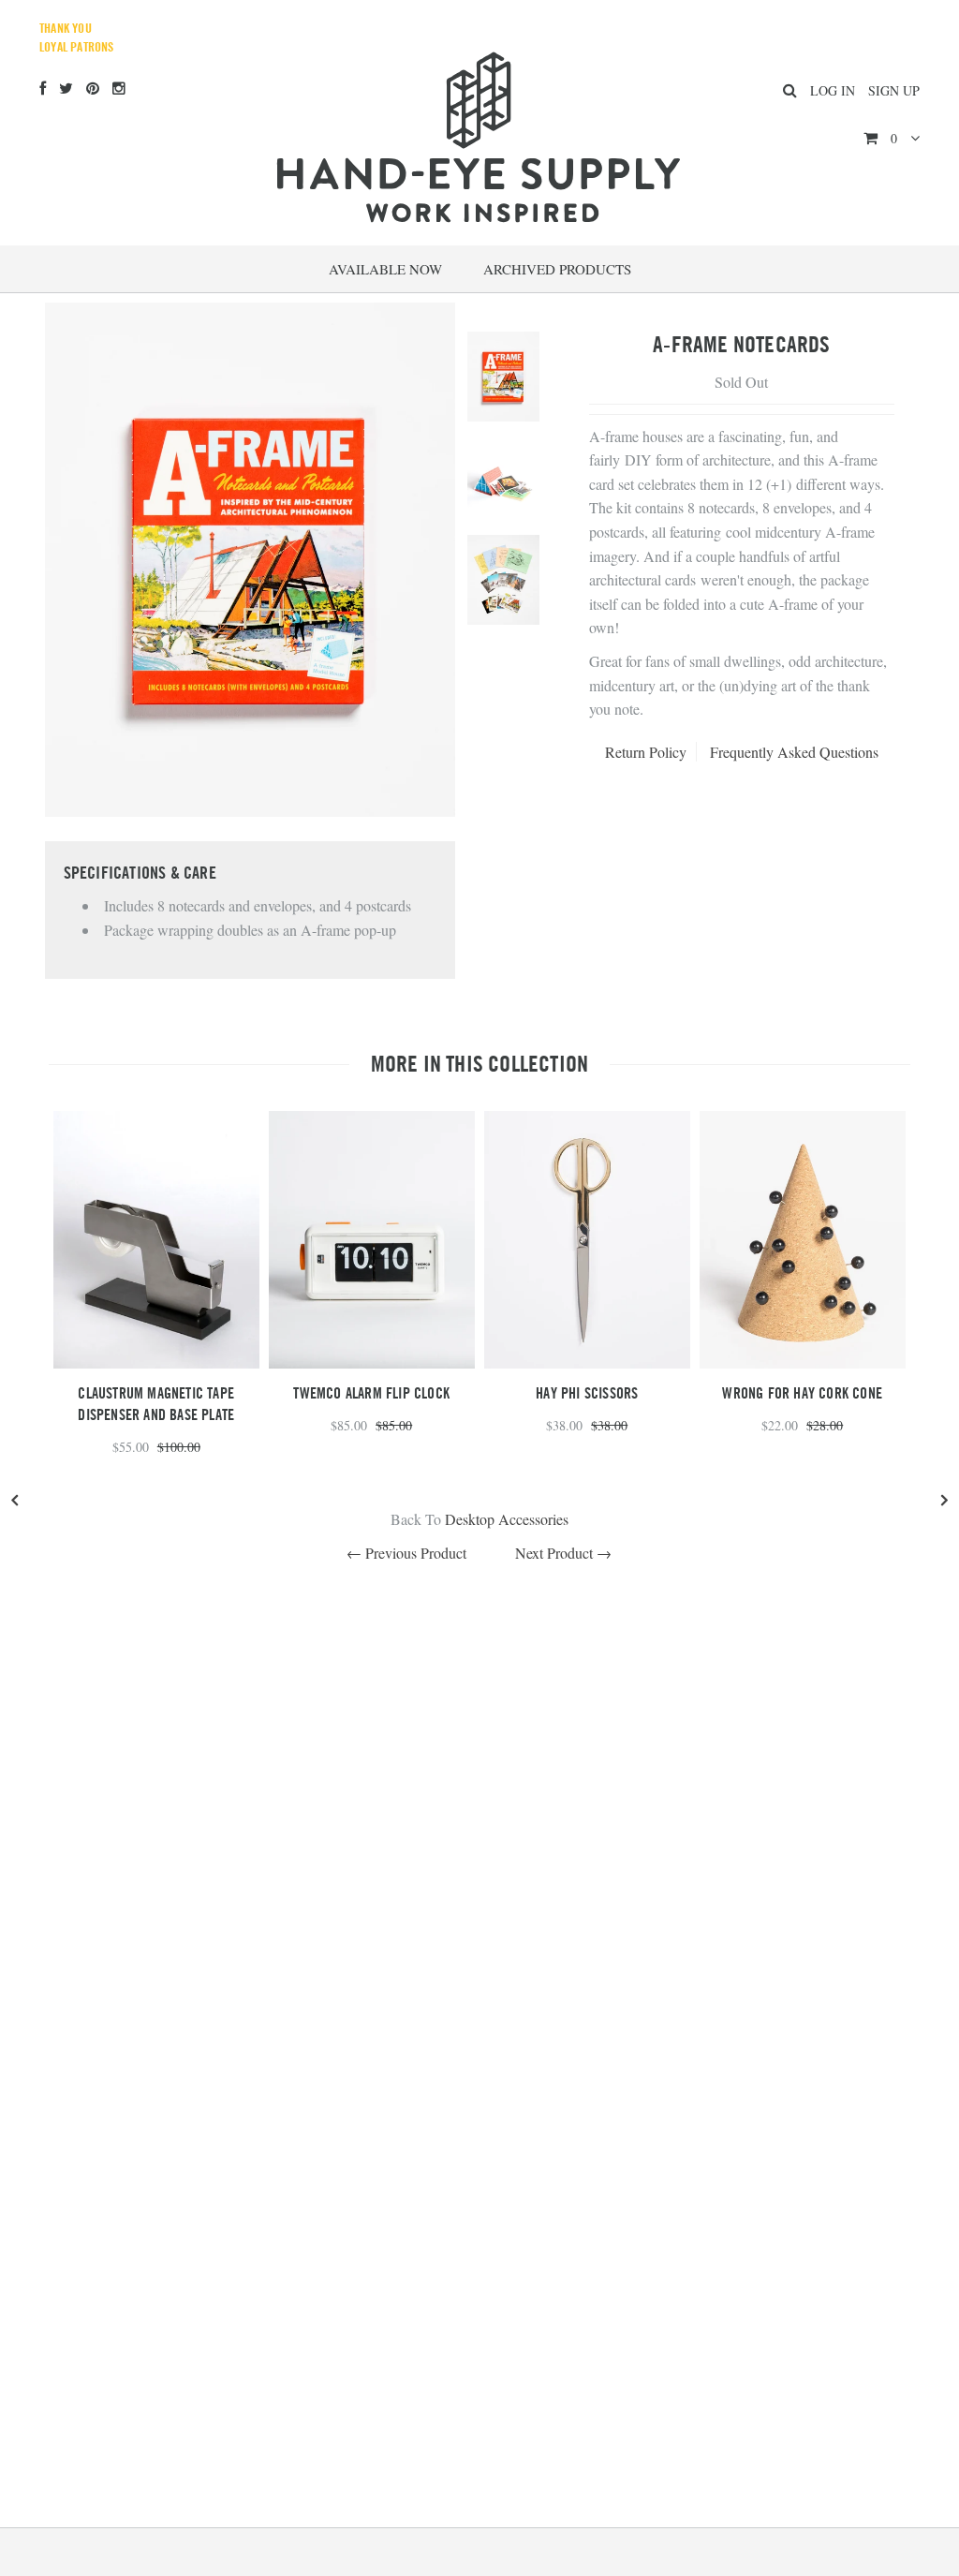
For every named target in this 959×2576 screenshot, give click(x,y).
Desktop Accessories (507, 1519)
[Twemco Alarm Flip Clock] (372, 1362)
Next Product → (563, 1553)
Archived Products (557, 269)
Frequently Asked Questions (794, 752)
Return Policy (646, 752)
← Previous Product (406, 1553)
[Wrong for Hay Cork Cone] (803, 1362)
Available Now (385, 269)
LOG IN (833, 90)
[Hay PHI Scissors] (587, 1362)
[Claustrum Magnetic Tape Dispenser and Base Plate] (156, 1362)
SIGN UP (894, 90)
